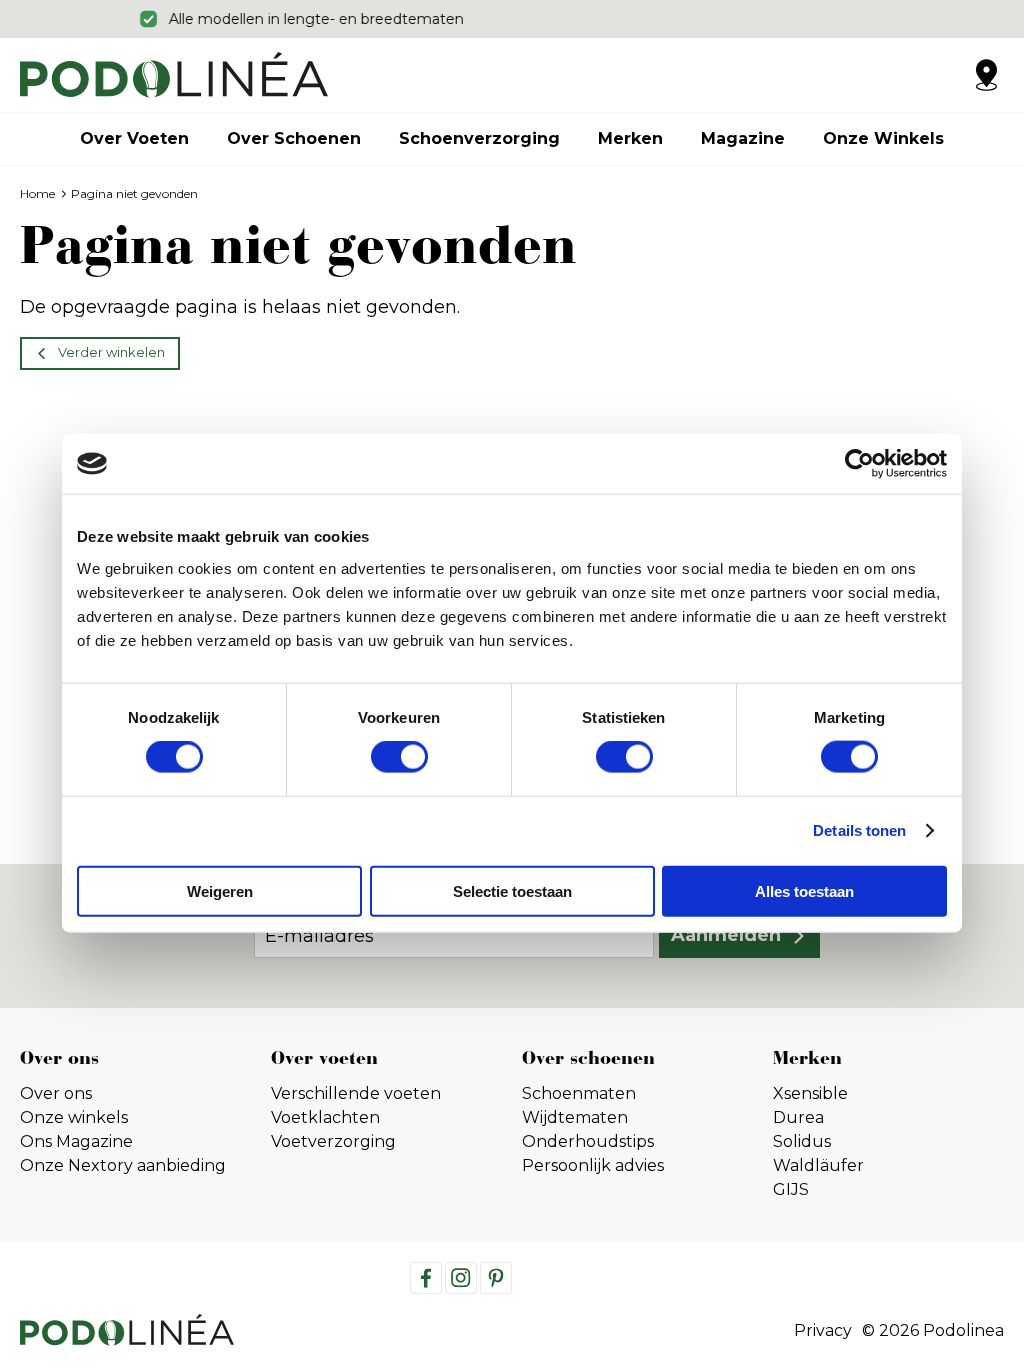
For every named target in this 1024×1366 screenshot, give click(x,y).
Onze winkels (883, 138)
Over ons (56, 1093)
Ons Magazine (76, 1141)
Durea (798, 1117)
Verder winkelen (111, 352)
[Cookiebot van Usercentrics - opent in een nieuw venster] (859, 464)
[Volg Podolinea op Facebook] (426, 1278)
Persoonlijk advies (593, 1165)
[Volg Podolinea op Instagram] (461, 1278)
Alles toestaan (804, 890)
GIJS (791, 1189)
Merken (630, 138)
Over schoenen (294, 138)
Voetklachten (325, 1117)
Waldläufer (818, 1165)
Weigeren (220, 890)
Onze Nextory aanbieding (123, 1165)
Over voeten (134, 138)
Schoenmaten (579, 1093)
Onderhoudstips (588, 1141)
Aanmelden (726, 935)
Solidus (802, 1141)
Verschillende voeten (356, 1093)
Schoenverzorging (479, 138)
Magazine (743, 138)
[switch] (399, 757)
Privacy (823, 1330)
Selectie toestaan (512, 890)
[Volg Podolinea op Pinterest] (496, 1278)
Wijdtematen (575, 1117)
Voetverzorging (333, 1141)
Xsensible (810, 1093)
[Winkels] (986, 75)
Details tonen (859, 830)
